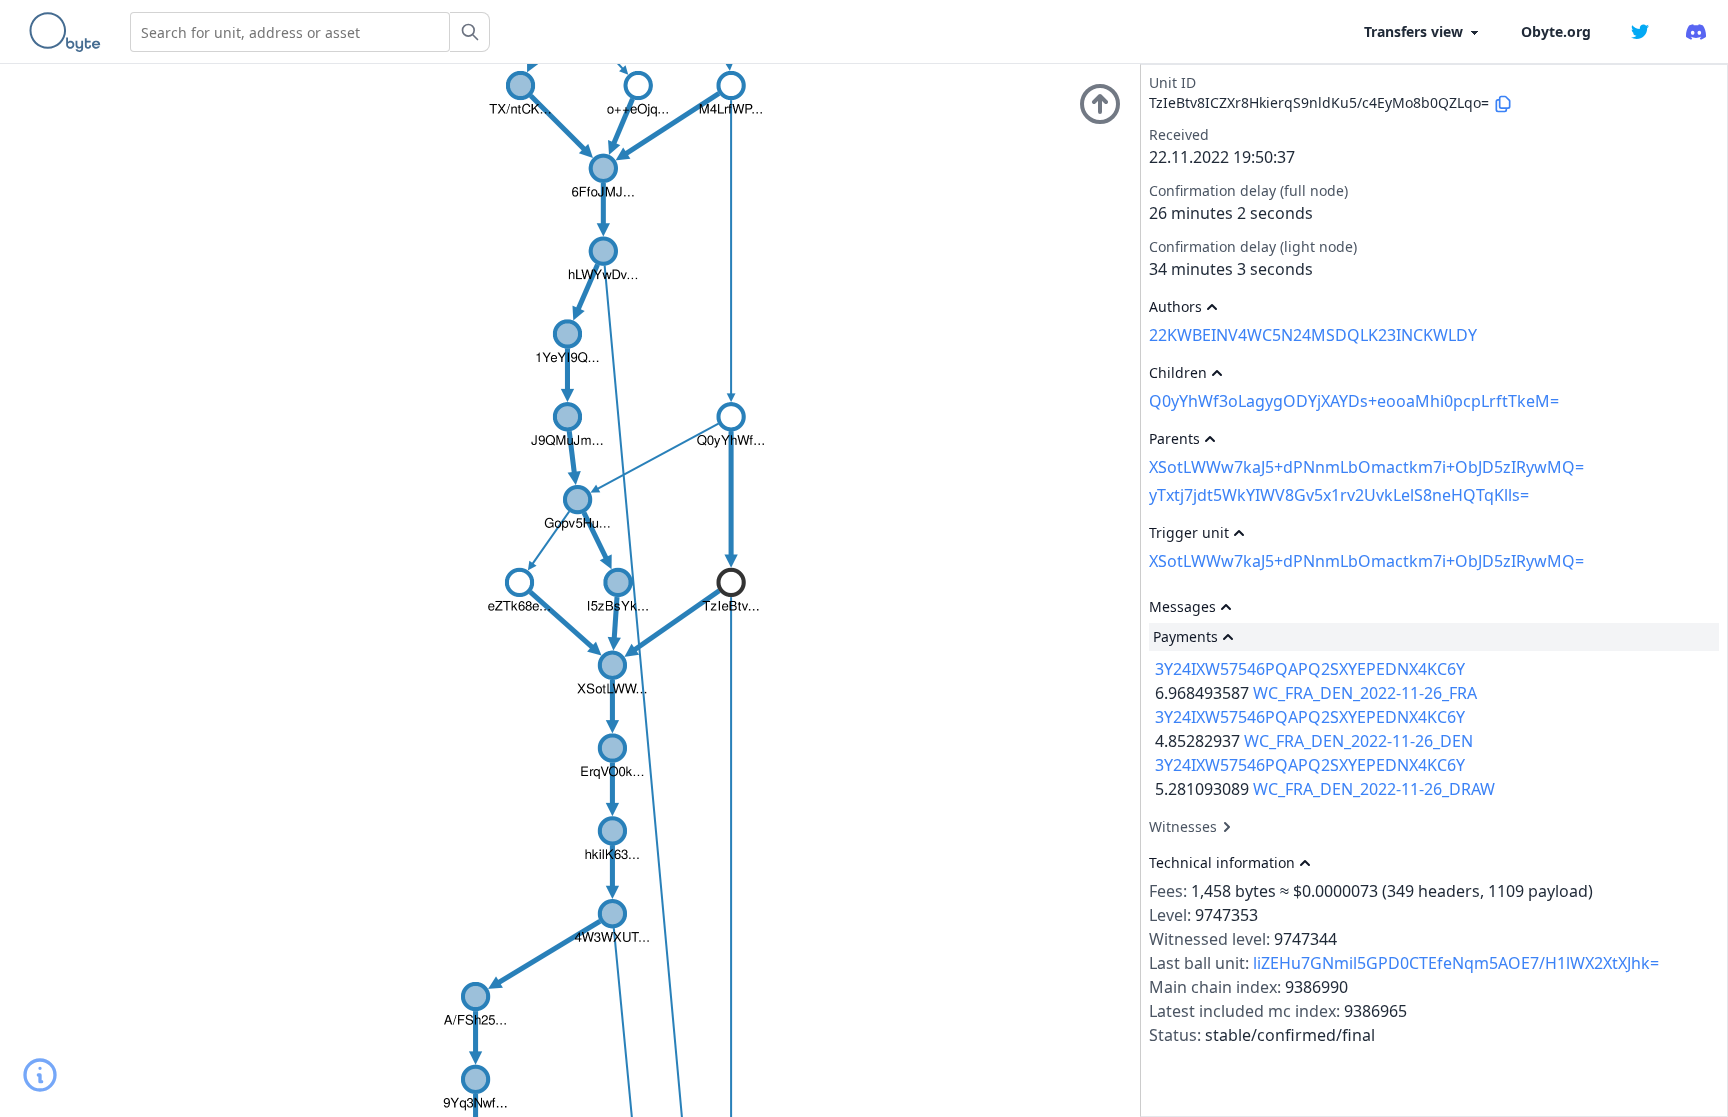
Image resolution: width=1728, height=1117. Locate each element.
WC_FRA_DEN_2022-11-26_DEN (1358, 741)
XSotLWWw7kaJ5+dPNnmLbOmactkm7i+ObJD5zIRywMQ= (1366, 467)
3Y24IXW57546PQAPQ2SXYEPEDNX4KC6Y (1310, 669)
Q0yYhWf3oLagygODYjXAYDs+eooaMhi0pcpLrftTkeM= (1354, 401)
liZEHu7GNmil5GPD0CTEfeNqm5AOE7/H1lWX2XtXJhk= (1456, 963)
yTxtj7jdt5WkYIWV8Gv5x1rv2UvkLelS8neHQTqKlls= (1339, 495)
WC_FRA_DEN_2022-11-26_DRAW (1374, 789)
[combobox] (290, 32)
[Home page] (69, 32)
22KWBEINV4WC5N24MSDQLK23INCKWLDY (1313, 335)
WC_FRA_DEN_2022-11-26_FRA (1365, 693)
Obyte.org (1556, 31)
